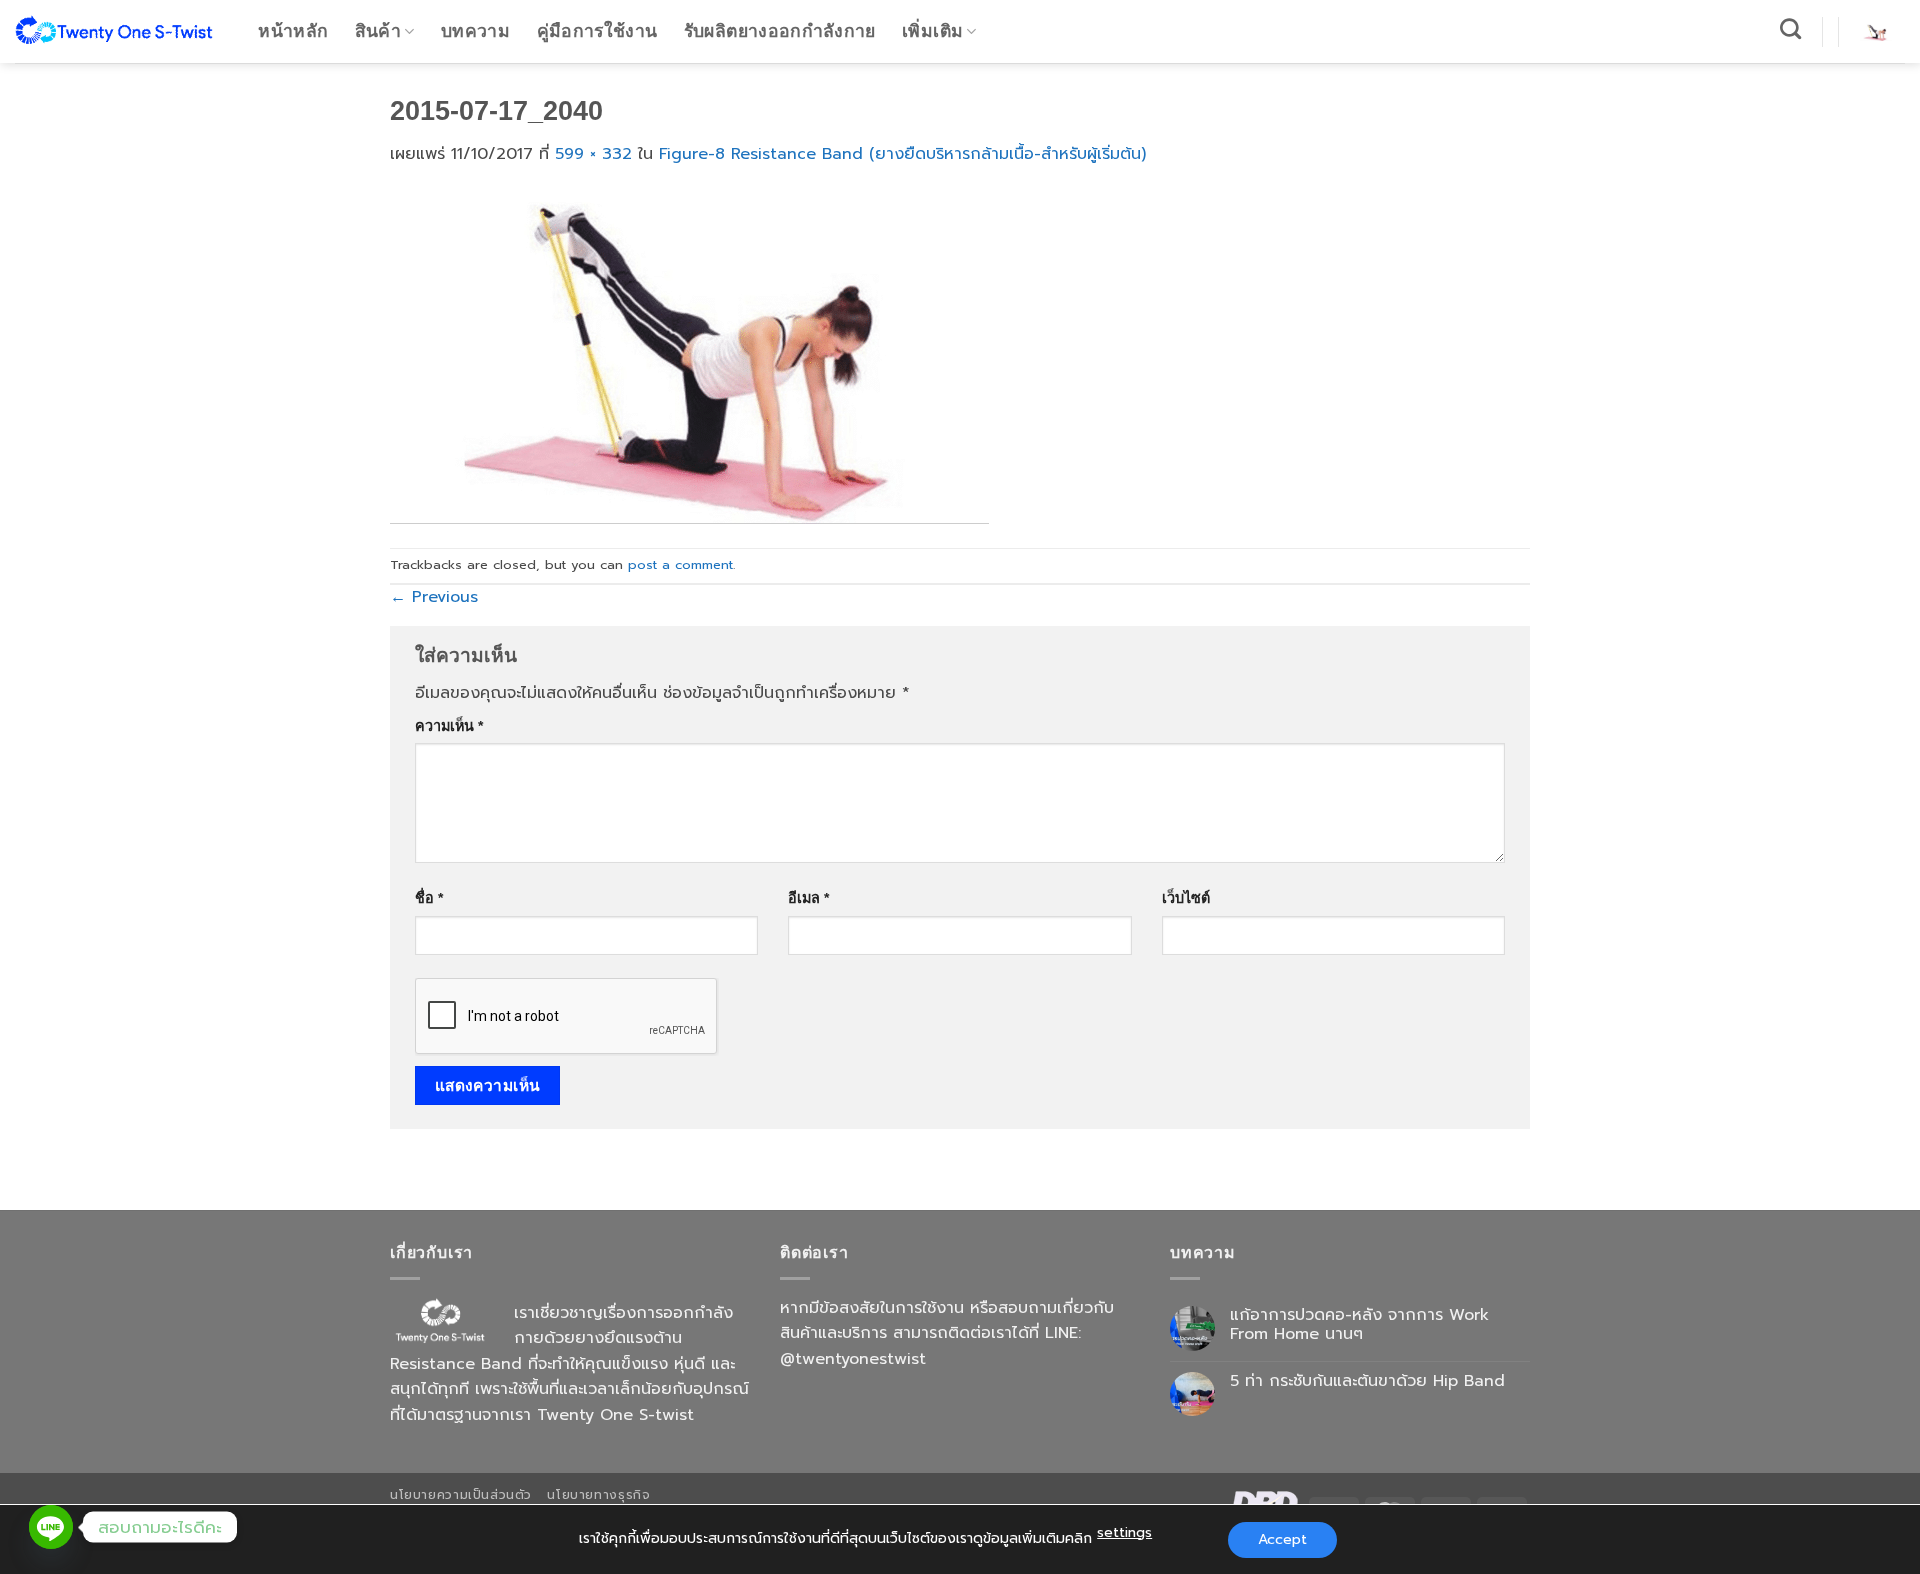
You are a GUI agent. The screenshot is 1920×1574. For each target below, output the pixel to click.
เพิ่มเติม (932, 31)
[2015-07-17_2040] (689, 357)
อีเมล (808, 898)
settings (1124, 1532)
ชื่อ (429, 898)
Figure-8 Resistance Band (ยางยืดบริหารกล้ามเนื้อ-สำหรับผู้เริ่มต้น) (902, 154)
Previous (434, 597)
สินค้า (378, 31)
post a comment (680, 564)
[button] (1876, 31)
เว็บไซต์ (1186, 898)
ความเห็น (449, 726)
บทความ (475, 31)
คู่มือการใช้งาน (597, 31)
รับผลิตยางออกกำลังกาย (780, 31)
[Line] (51, 1527)
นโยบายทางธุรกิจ (598, 1495)
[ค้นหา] (1791, 28)
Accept (1282, 1539)
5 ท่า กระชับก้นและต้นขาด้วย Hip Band (1367, 1381)
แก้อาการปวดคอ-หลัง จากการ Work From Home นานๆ (1359, 1325)
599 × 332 (593, 154)
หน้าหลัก (293, 31)
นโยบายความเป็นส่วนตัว (461, 1495)
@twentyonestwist (853, 1359)
